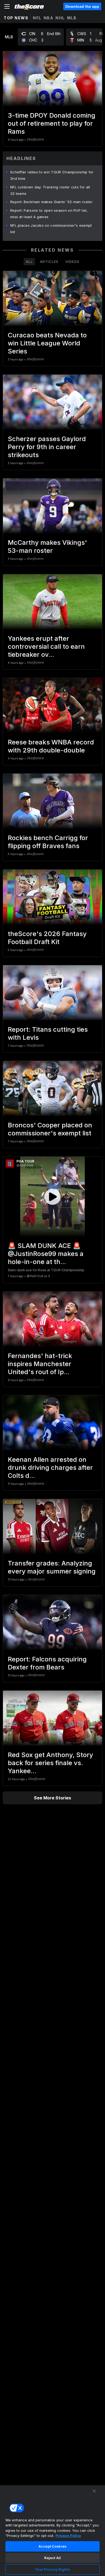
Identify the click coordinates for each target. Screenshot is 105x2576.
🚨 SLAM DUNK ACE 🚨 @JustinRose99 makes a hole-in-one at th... (46, 1254)
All (29, 262)
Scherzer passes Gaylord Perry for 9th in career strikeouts (47, 447)
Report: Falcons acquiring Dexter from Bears (47, 1663)
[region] (52, 2530)
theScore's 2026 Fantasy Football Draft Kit (47, 938)
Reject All (52, 2558)
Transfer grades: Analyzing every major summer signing (52, 1567)
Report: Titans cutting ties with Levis (48, 1033)
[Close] (94, 2491)
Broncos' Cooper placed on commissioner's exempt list (50, 1129)
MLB (72, 18)
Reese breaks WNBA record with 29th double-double (51, 746)
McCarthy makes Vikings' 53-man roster (47, 547)
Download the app (82, 6)
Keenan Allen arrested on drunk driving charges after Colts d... (50, 1468)
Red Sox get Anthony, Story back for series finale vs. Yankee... (50, 1763)
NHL (60, 18)
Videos (72, 262)
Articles (49, 262)
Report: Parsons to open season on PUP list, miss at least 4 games (49, 214)
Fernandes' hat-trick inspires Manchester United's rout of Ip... (40, 1364)
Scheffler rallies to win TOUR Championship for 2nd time (52, 175)
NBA (49, 18)
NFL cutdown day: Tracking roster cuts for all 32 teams (50, 190)
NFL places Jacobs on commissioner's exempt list (51, 229)
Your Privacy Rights (52, 2569)
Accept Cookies (52, 2546)
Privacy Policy (68, 2536)
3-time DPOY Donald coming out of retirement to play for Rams (52, 123)
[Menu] (7, 6)
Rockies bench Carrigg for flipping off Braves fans (48, 842)
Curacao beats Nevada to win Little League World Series (47, 343)
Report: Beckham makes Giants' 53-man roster (51, 202)
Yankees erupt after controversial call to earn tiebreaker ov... (46, 646)
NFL (37, 18)
